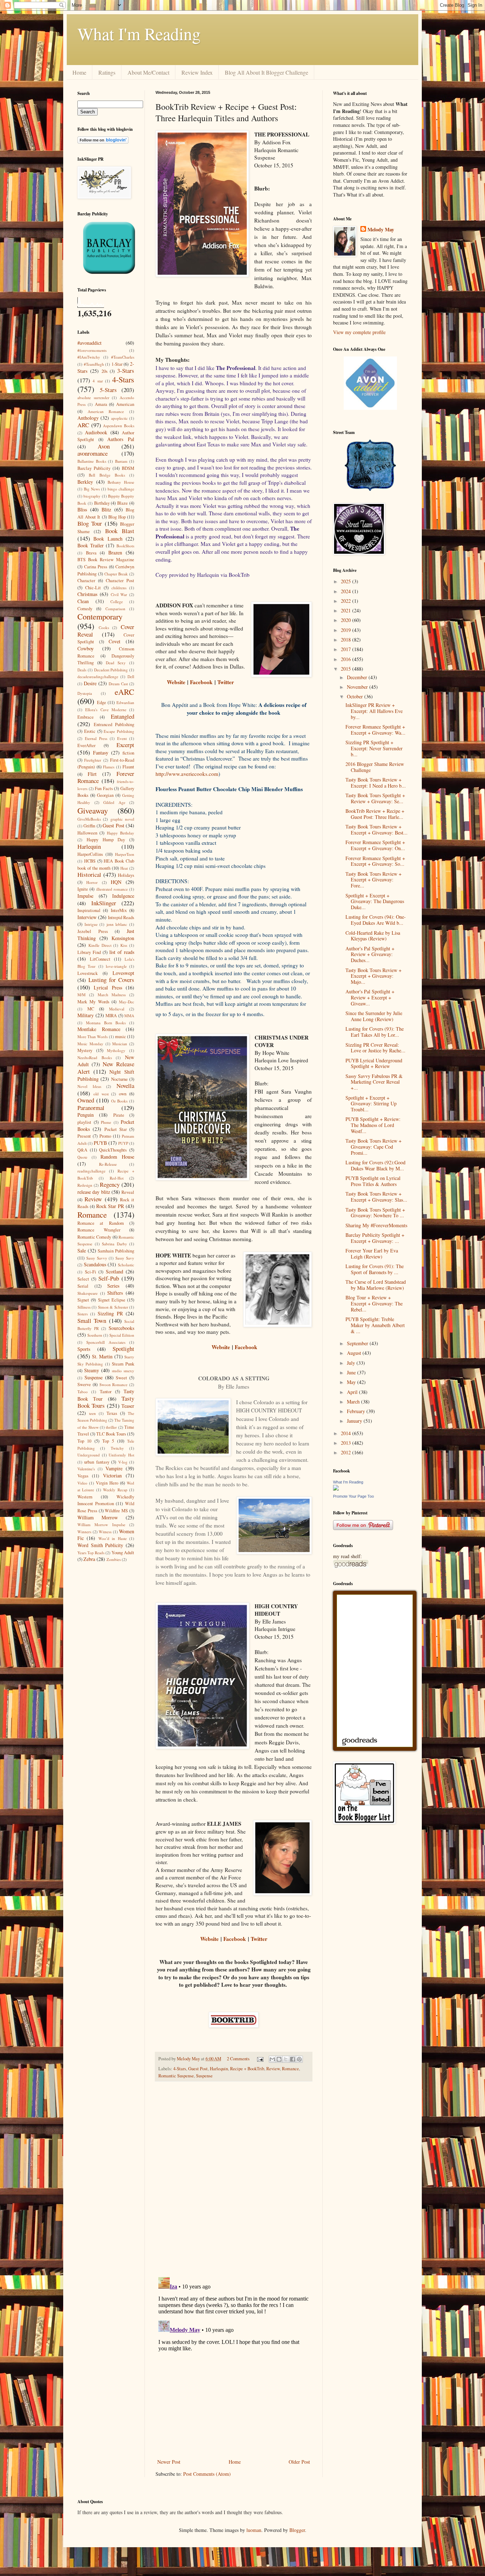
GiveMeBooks (89, 819)
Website (176, 682)
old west (101, 1094)
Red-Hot (117, 1178)
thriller (111, 1427)
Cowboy (86, 648)
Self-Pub (109, 1278)
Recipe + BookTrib (247, 2069)
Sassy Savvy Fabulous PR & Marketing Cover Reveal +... (374, 1082)
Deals (82, 670)
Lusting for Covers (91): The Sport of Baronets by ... (375, 1269)
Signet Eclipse (112, 1300)
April (353, 1392)
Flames (109, 767)
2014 (347, 1433)
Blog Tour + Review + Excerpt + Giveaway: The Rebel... (374, 1303)
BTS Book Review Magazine (106, 560)
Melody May (381, 230)
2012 (347, 1452)
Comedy (85, 609)
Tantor (106, 1392)
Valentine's (86, 1469)
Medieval (117, 1009)
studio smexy (123, 1371)
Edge (102, 702)
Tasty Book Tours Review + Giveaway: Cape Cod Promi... (374, 1147)
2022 (347, 601)
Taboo (83, 1392)
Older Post (299, 2462)
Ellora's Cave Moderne (106, 710)
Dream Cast (118, 684)
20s (105, 371)
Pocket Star (116, 1129)
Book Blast (120, 531)
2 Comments (238, 2059)
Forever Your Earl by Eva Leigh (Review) (372, 1254)
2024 (347, 591)
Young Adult (123, 1553)
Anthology (88, 418)
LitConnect (100, 959)
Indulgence (123, 896)
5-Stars (108, 390)
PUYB (100, 1143)
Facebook (201, 682)
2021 (347, 610)
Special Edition (122, 1335)
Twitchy (117, 1448)
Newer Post (169, 2462)
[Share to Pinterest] (299, 2059)
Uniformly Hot (121, 1455)
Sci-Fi (91, 1272)
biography (92, 496)
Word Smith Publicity (100, 1545)
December (358, 677)
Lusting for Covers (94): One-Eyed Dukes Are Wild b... (376, 920)
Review (273, 2069)
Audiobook (96, 432)
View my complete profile (359, 332)
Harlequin (219, 2069)
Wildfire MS (116, 1511)
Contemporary (100, 616)
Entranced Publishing (114, 724)
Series (113, 1286)
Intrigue (91, 924)
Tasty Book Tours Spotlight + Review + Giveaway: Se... (375, 798)
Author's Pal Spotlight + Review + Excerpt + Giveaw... (370, 997)
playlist (84, 1122)
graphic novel (122, 819)
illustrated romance (112, 889)
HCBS (90, 861)
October (356, 696)
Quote (82, 1157)
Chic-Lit (93, 588)
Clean (83, 601)
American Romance (106, 411)
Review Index (197, 72)
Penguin (86, 1115)
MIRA (111, 1016)
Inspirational (89, 910)
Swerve (84, 1384)
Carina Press (96, 567)
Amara (101, 404)
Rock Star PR (110, 1206)
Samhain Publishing (116, 1251)
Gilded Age (114, 802)
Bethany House (121, 482)
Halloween (87, 833)
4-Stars (180, 2069)
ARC (83, 425)
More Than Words (92, 1037)
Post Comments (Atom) (207, 2474)
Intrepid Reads (121, 917)
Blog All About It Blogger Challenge (266, 72)
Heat (124, 868)
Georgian (105, 795)
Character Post (120, 581)
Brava (91, 553)
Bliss (82, 509)
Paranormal (91, 1108)
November (358, 687)
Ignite (83, 889)
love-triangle (116, 966)
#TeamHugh (94, 364)
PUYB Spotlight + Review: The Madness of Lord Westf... (373, 1125)
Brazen (115, 552)
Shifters (115, 1293)
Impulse (85, 896)
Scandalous (95, 1264)
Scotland (115, 1271)
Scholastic (126, 1265)
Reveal (128, 1192)
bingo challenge (121, 489)
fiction (128, 753)
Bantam (121, 461)
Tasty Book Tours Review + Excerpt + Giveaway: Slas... (376, 1197)
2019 (347, 630)
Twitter (226, 682)
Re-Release (108, 1164)
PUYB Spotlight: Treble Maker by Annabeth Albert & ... (375, 1325)
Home (79, 72)
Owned (86, 1100)
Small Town (92, 1321)
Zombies (114, 1559)
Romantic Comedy (94, 1237)
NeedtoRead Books (95, 1058)
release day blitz (94, 1192)
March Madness (112, 995)
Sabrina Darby (115, 1244)
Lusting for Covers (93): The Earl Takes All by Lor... (375, 1032)
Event (122, 738)
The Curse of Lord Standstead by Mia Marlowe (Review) (376, 1285)
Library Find (89, 952)
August (355, 1353)
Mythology (116, 1050)
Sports (84, 1349)
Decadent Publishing (111, 670)
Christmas (87, 594)
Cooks (104, 627)
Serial (83, 1286)
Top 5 (108, 1441)
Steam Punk (123, 1364)
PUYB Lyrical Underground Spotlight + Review (374, 1063)
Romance (290, 2069)
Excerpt (125, 745)
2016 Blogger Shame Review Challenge (375, 767)
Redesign (85, 1185)
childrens (119, 588)
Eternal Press (96, 738)
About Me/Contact (148, 72)
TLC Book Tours (111, 1434)
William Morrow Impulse (101, 1525)
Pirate (119, 1115)
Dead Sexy (116, 663)
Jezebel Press (93, 931)
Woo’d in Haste (113, 1538)
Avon (104, 446)
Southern (95, 1335)
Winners (84, 1532)
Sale (82, 1251)
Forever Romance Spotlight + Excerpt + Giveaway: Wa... (375, 730)
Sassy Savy (125, 1258)
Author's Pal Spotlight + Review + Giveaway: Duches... (370, 954)
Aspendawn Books (119, 426)
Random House (117, 1157)
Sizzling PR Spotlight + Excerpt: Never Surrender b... (374, 748)
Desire (90, 683)
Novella (125, 1086)
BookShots (125, 546)
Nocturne (119, 1079)
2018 (347, 640)
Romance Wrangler (99, 1230)
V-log (123, 1462)
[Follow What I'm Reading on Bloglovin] (103, 142)
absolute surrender (93, 398)
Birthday (102, 503)
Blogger (297, 2530)
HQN (116, 882)
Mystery (85, 1050)
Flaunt (128, 767)
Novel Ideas (89, 1086)
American (125, 404)
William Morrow (98, 1517)
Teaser (128, 1406)
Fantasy (101, 753)
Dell (131, 677)
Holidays (126, 875)
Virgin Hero (107, 1483)
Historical (89, 874)
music (121, 1037)
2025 (347, 581)
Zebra (89, 1559)
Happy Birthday (121, 833)
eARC (124, 692)
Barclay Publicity (94, 468)
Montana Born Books (106, 1023)
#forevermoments (92, 350)
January (355, 1421)
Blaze (122, 503)
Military (86, 1015)
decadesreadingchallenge (98, 677)
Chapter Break (116, 574)
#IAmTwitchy (89, 357)
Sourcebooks (121, 1328)
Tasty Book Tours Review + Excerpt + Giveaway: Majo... (374, 976)
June (352, 1372)
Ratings (107, 72)
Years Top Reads (91, 1553)
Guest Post (198, 2069)
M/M (81, 995)
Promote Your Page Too (353, 1496)
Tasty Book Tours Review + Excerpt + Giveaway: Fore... (374, 880)
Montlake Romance (99, 1029)
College (117, 602)
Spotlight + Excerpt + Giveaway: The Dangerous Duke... (375, 901)
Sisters (83, 1314)
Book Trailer (91, 545)
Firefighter (93, 760)
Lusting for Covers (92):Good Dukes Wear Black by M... (375, 1165)
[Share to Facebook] (293, 2059)
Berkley (85, 482)
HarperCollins (90, 854)
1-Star (117, 364)
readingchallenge (91, 1171)
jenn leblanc (117, 924)
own (123, 1094)
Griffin (89, 826)
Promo (105, 1136)
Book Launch (108, 539)
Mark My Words (93, 1002)
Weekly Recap (115, 1490)
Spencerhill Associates (106, 1342)
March (354, 1402)
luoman (254, 2530)
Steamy (92, 1370)
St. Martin (102, 1356)
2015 (347, 669)
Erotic (90, 731)
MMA (129, 1016)
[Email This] (272, 2059)
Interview (87, 917)
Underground (89, 1455)
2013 (347, 1443)
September (358, 1343)
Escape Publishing (119, 731)
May (352, 1382)
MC (91, 1009)
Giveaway (93, 810)
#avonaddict (89, 343)
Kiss (124, 945)
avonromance (92, 453)
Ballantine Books (92, 461)
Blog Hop (117, 517)
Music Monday (90, 1044)
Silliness (84, 1307)
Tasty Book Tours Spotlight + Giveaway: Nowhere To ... (375, 1213)
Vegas (83, 1476)
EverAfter (86, 745)
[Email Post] (260, 2059)
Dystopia (85, 693)
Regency (110, 1184)
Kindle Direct (100, 945)
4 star (98, 381)
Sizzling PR (110, 1313)
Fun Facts (104, 788)
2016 (347, 659)
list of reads (122, 952)
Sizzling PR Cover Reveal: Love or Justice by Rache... (375, 1048)
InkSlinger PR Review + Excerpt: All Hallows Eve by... (374, 711)
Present (84, 1136)
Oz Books (119, 1101)
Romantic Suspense (176, 2076)
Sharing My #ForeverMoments (376, 1225)
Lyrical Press (108, 988)
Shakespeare (88, 1293)
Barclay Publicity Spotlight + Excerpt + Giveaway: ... (375, 1238)
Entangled (122, 716)
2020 (347, 620)
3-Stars (126, 371)
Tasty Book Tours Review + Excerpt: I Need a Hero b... (376, 783)
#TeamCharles (123, 357)
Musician (120, 1044)
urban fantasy (97, 1462)
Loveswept (123, 973)
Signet (83, 1300)
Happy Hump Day (106, 840)
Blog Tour (90, 523)
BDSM (128, 468)
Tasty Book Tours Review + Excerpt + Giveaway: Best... (377, 830)
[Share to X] (286, 2059)
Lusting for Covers (111, 980)
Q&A (82, 1150)
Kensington (123, 938)
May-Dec (127, 1002)
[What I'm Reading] (336, 1489)
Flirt (92, 774)
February (357, 1411)
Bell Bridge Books (107, 475)
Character (86, 581)
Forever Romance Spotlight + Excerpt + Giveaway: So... (375, 861)
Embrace (86, 717)
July (352, 1363)
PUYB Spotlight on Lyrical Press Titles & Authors (373, 1181)
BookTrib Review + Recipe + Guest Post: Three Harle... (375, 814)
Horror (92, 882)
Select (83, 1279)
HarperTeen (125, 854)
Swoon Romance (114, 1384)
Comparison (115, 609)
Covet (115, 641)
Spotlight (123, 1349)
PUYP (123, 1143)
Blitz (106, 509)
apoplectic (119, 418)
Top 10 (84, 1441)
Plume (106, 1122)
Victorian (112, 1475)
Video (82, 1483)
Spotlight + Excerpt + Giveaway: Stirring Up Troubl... (371, 1104)
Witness (105, 1532)
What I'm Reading (139, 33)
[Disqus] (234, 2179)
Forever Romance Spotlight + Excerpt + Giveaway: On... (375, 845)
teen (92, 1413)
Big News (92, 489)
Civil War (119, 594)
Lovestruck (88, 973)
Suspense (204, 2076)
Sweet (121, 1378)
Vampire (114, 1468)
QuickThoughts (113, 1150)
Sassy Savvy (97, 1258)
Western (85, 1497)
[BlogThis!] (279, 2059)
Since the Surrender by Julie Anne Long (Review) (374, 1016)
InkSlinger (104, 903)
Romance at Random (101, 1223)
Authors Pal (121, 439)
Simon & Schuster (113, 1307)
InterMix (119, 910)
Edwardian (125, 702)
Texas (112, 1413)
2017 (347, 649)
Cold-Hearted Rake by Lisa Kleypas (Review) (373, 936)
